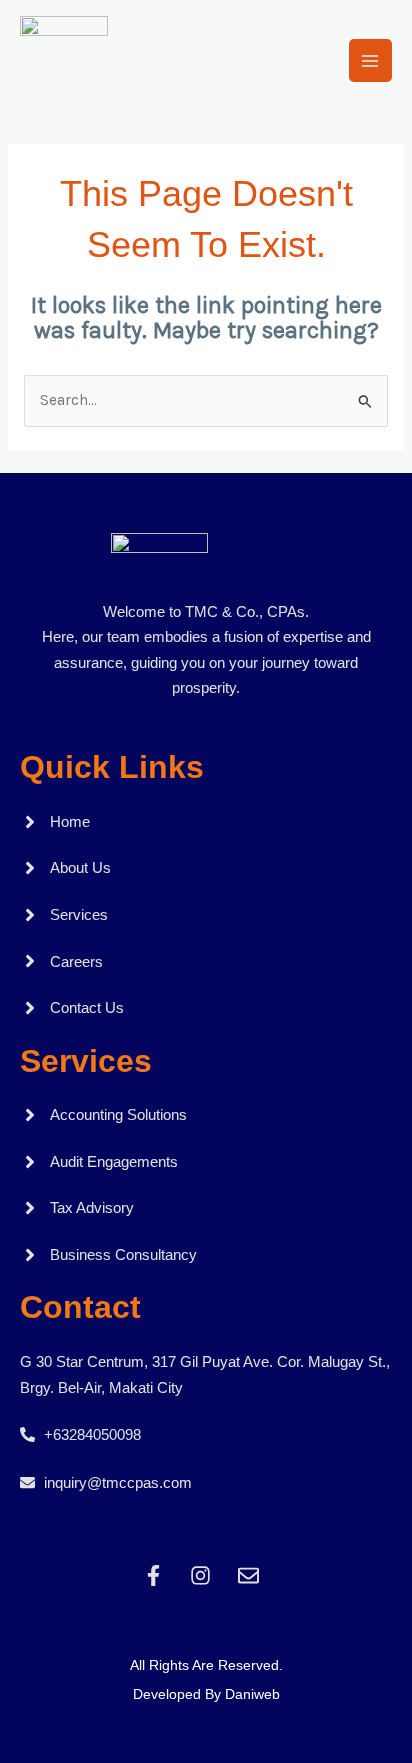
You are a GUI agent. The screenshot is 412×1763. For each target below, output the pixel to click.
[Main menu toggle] (370, 60)
